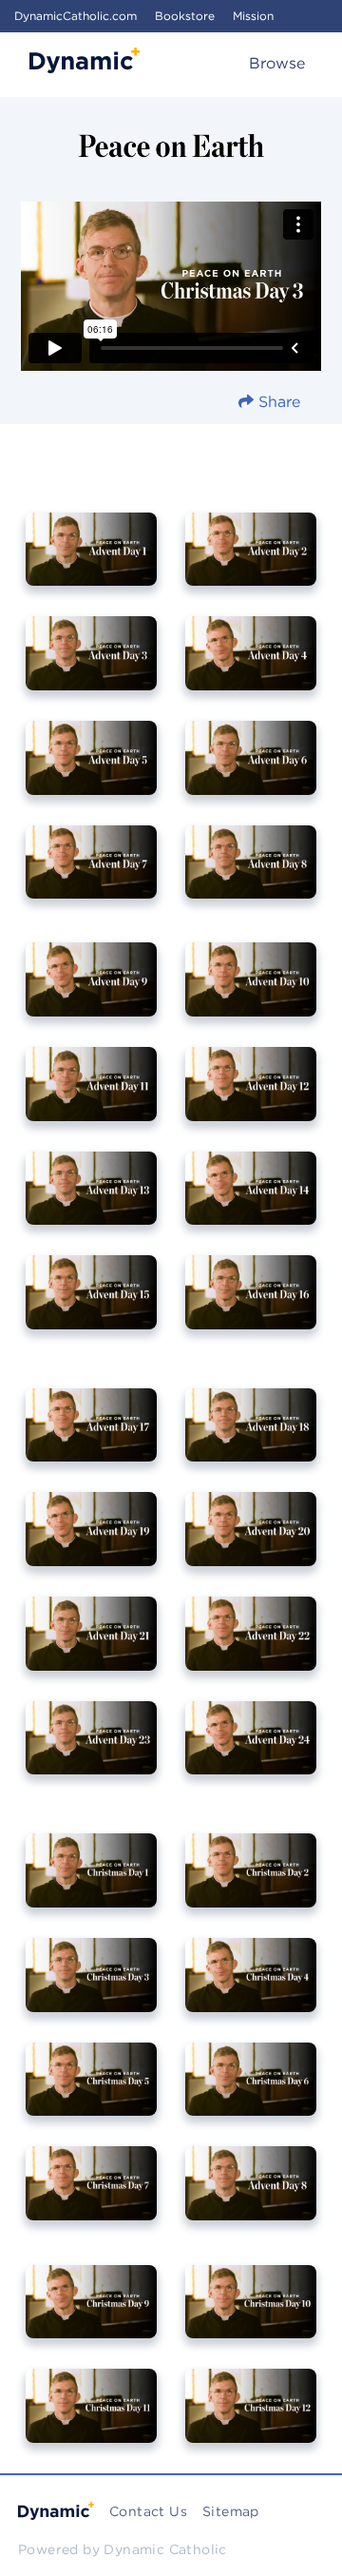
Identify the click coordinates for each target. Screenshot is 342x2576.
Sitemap (231, 2511)
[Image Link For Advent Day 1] (91, 563)
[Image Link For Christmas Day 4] (251, 1988)
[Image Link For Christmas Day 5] (91, 2093)
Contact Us (148, 2511)
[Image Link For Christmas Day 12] (251, 2419)
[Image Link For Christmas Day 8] (251, 2197)
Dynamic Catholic (165, 2549)
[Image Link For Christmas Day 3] (91, 1988)
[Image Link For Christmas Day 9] (91, 2315)
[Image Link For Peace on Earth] (251, 563)
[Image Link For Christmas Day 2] (251, 1884)
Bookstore (185, 16)
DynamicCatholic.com (76, 16)
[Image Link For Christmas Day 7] (91, 2197)
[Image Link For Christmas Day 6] (251, 2093)
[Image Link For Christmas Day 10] (251, 2315)
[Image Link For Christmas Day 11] (91, 2419)
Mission (253, 16)
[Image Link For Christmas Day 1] (91, 1884)
